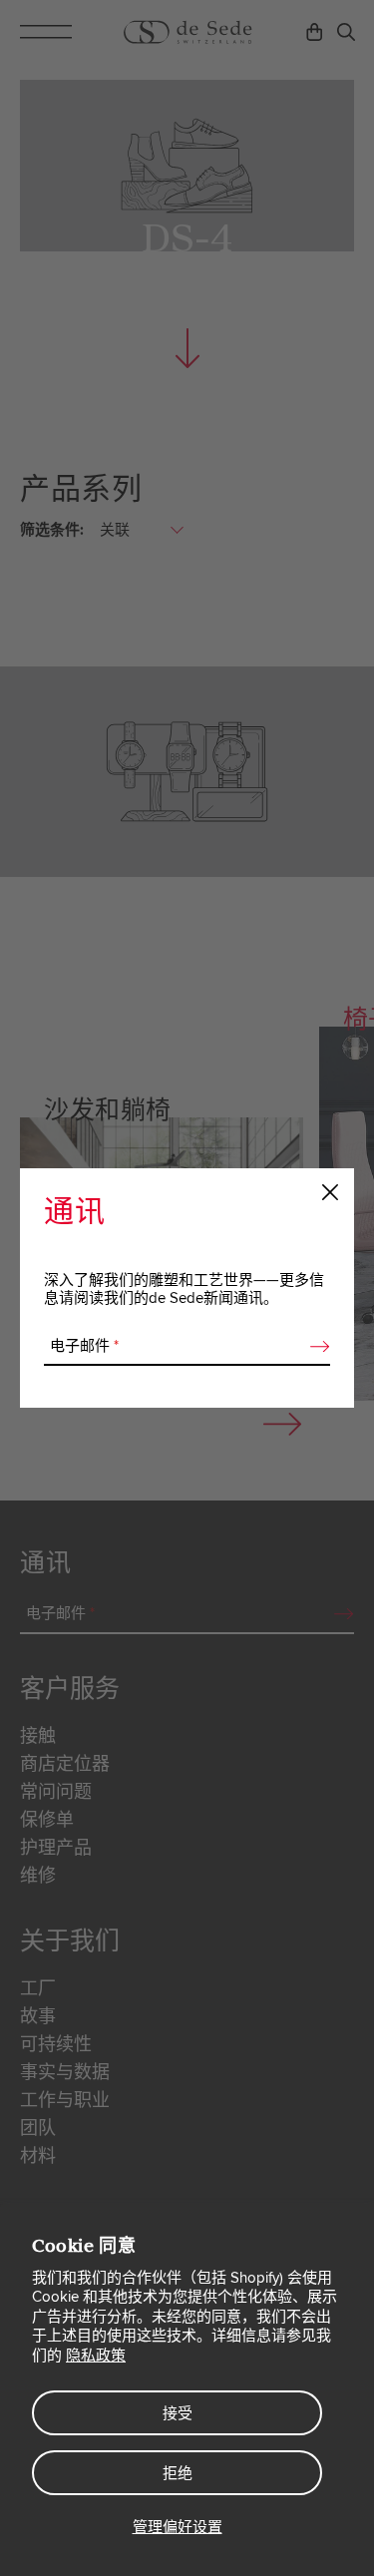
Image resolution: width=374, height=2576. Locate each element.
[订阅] (314, 1347)
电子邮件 (84, 1346)
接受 (178, 2413)
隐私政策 (96, 2356)
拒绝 (178, 2473)
